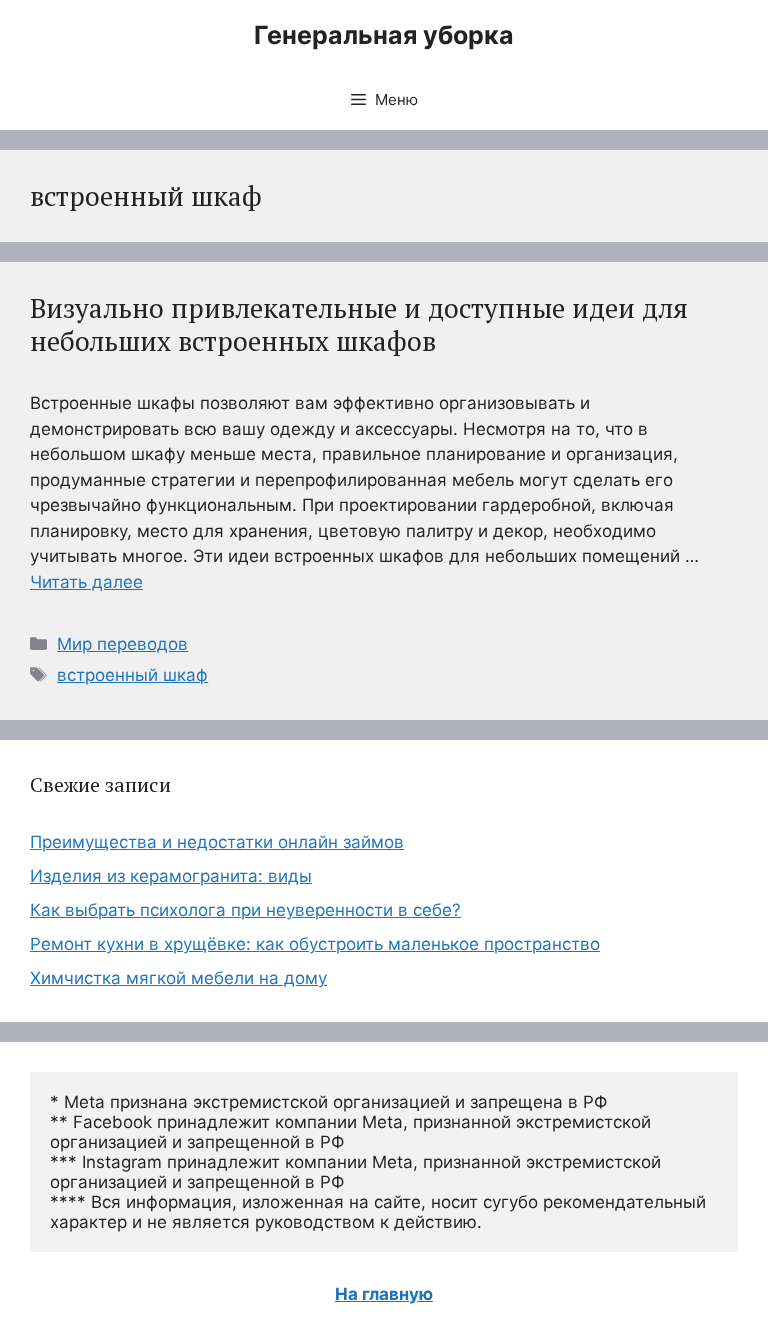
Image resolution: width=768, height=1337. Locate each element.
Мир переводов (122, 644)
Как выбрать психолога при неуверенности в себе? (245, 910)
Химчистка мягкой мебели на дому (178, 978)
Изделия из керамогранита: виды (171, 876)
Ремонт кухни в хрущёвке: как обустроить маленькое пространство (315, 944)
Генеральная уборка (384, 35)
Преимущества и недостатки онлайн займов (217, 842)
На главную (384, 1294)
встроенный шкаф (132, 675)
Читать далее (86, 582)
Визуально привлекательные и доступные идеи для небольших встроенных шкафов (359, 324)
